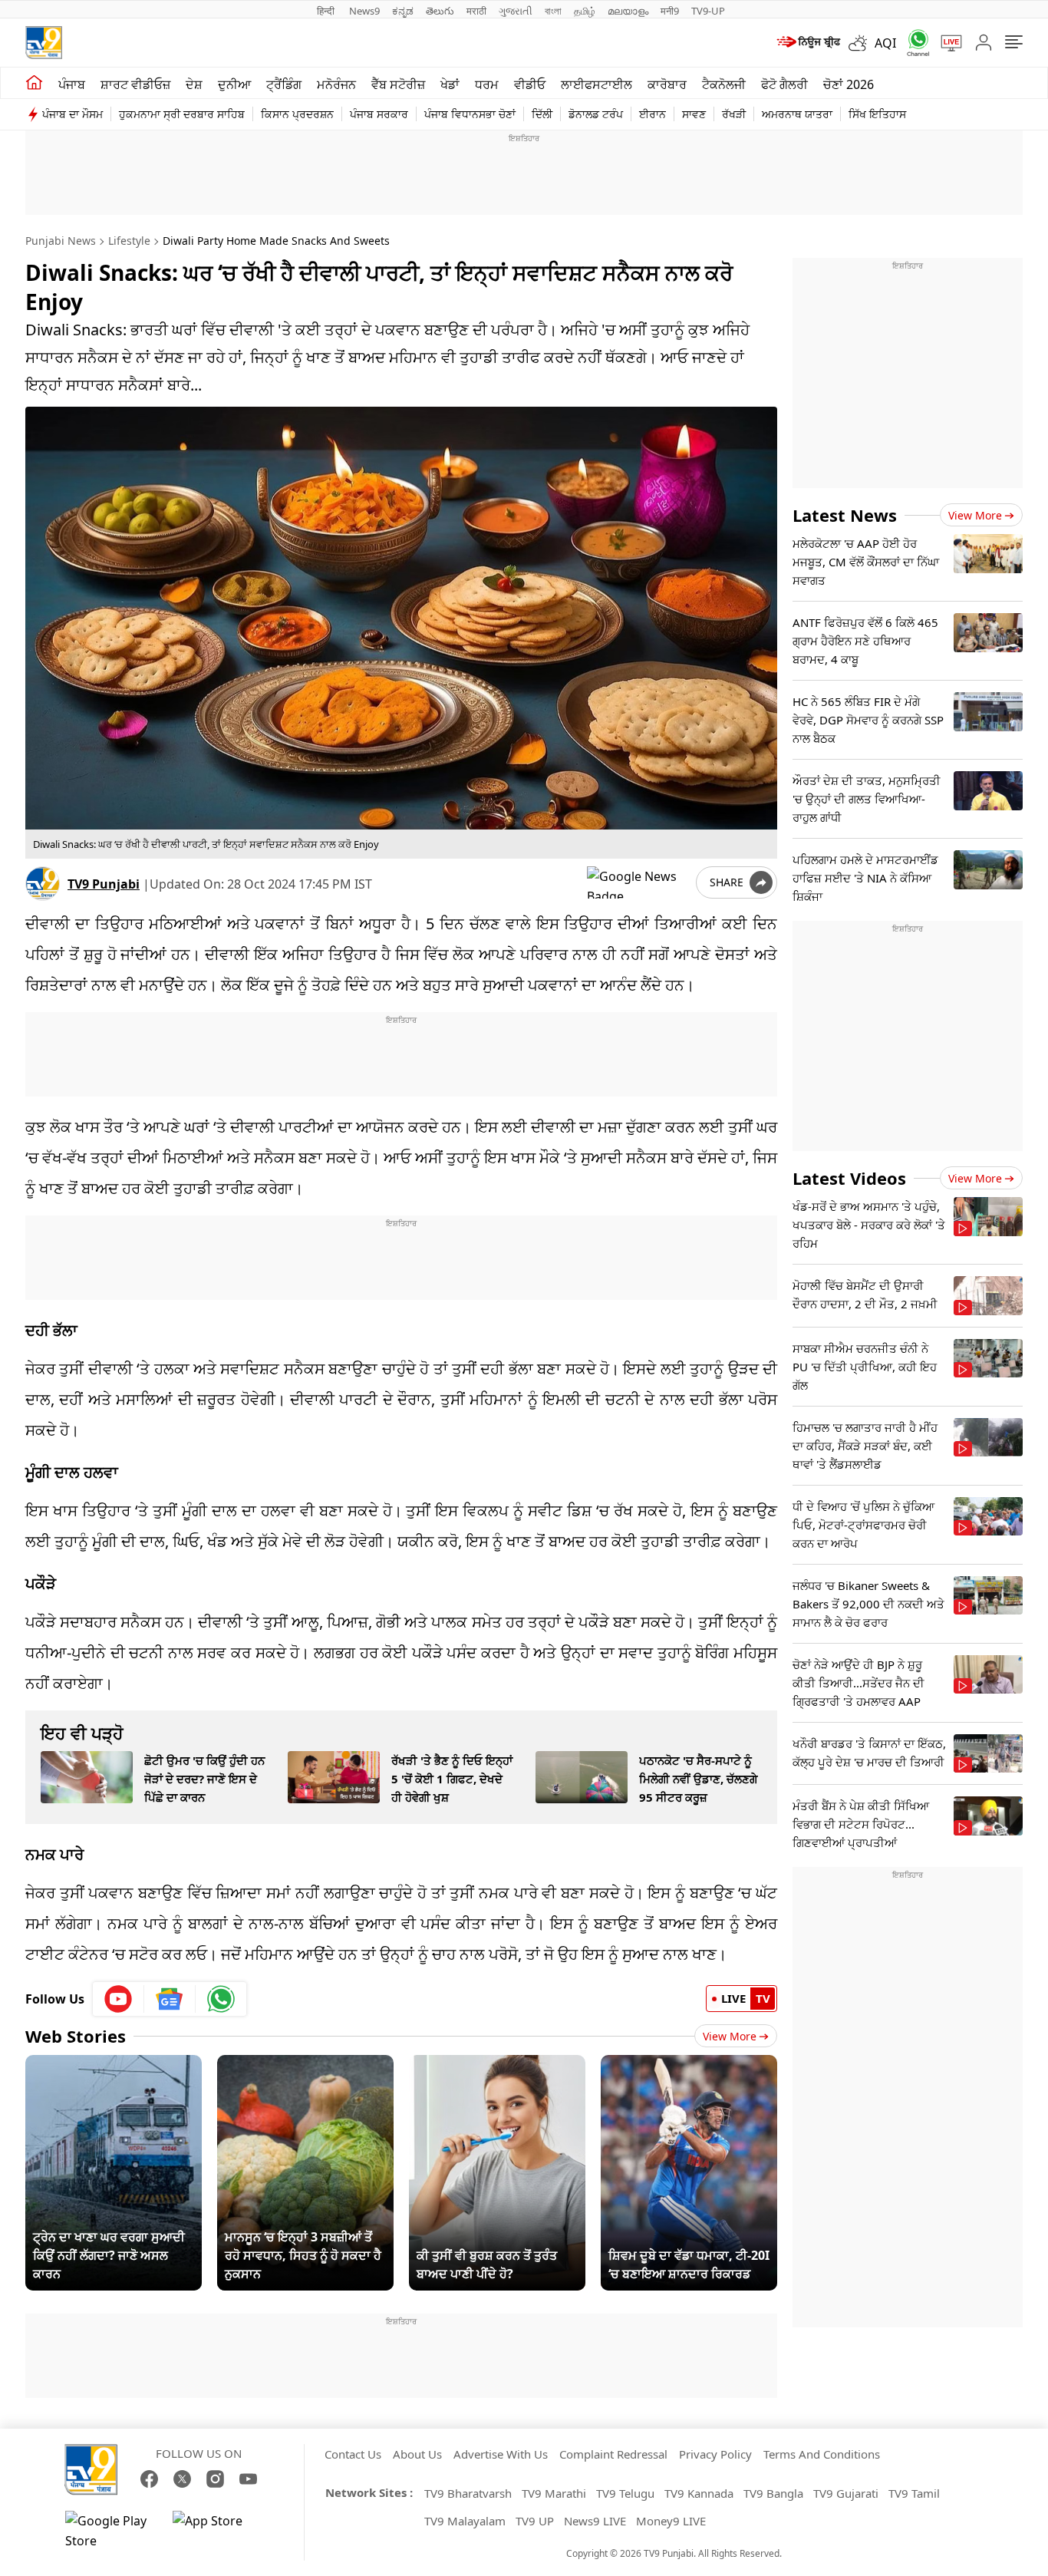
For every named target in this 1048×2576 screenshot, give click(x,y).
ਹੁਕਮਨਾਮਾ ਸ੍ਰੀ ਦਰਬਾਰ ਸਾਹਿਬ (182, 114)
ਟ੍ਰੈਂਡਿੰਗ (284, 84)
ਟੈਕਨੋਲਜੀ (724, 84)
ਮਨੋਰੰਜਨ (336, 84)
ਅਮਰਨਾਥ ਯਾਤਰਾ (797, 114)
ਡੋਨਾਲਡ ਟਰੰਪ (596, 114)
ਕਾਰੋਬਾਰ (667, 84)
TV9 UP (535, 2521)
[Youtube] (119, 1999)
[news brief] (807, 43)
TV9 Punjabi (104, 884)
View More (730, 2036)
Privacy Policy (715, 2454)
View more (975, 515)
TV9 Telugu (625, 2493)
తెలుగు (440, 11)
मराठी (476, 11)
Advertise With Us (501, 2454)
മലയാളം (628, 11)
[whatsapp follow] (221, 1999)
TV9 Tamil (914, 2493)
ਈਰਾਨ (653, 114)
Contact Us (353, 2454)
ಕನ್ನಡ (403, 11)
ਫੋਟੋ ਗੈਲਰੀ (784, 84)
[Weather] (862, 43)
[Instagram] (215, 2479)
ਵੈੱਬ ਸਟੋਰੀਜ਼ (398, 84)
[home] (34, 83)
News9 (364, 11)
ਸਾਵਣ (694, 114)
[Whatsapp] (913, 43)
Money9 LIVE (671, 2521)
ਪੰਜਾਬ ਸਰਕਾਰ (379, 114)
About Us (417, 2454)
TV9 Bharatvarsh (468, 2493)
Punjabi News (61, 241)
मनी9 (670, 11)
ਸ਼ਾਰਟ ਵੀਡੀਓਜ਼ (135, 84)
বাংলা (553, 11)
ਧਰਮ (487, 84)
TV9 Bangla (773, 2493)
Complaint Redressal (613, 2454)
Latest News (845, 515)
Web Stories (76, 2036)
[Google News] (170, 1999)
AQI (885, 43)
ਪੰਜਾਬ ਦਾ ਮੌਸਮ (73, 114)
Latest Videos (849, 1178)
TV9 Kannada (699, 2493)
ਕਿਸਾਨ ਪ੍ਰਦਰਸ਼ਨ (297, 114)
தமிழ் (585, 11)
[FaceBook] (149, 2479)
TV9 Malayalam (465, 2521)
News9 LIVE (595, 2521)
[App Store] (219, 2531)
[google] (638, 882)
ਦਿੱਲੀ (542, 114)
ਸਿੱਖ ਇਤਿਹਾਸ (877, 114)
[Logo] (44, 43)
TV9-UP (708, 11)
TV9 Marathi (554, 2493)
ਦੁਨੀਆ (234, 84)
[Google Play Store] (111, 2531)
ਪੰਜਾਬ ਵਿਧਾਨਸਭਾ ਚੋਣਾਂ (470, 114)
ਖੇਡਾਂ (450, 84)
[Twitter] (182, 2479)
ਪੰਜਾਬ (72, 84)
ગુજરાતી (516, 11)
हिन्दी (327, 11)
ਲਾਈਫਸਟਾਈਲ (597, 84)
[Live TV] (946, 43)
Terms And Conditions (822, 2454)
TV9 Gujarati (846, 2493)
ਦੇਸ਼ (194, 84)
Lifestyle (129, 241)
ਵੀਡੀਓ (530, 84)
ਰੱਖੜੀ (734, 114)
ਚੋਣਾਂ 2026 (849, 84)
